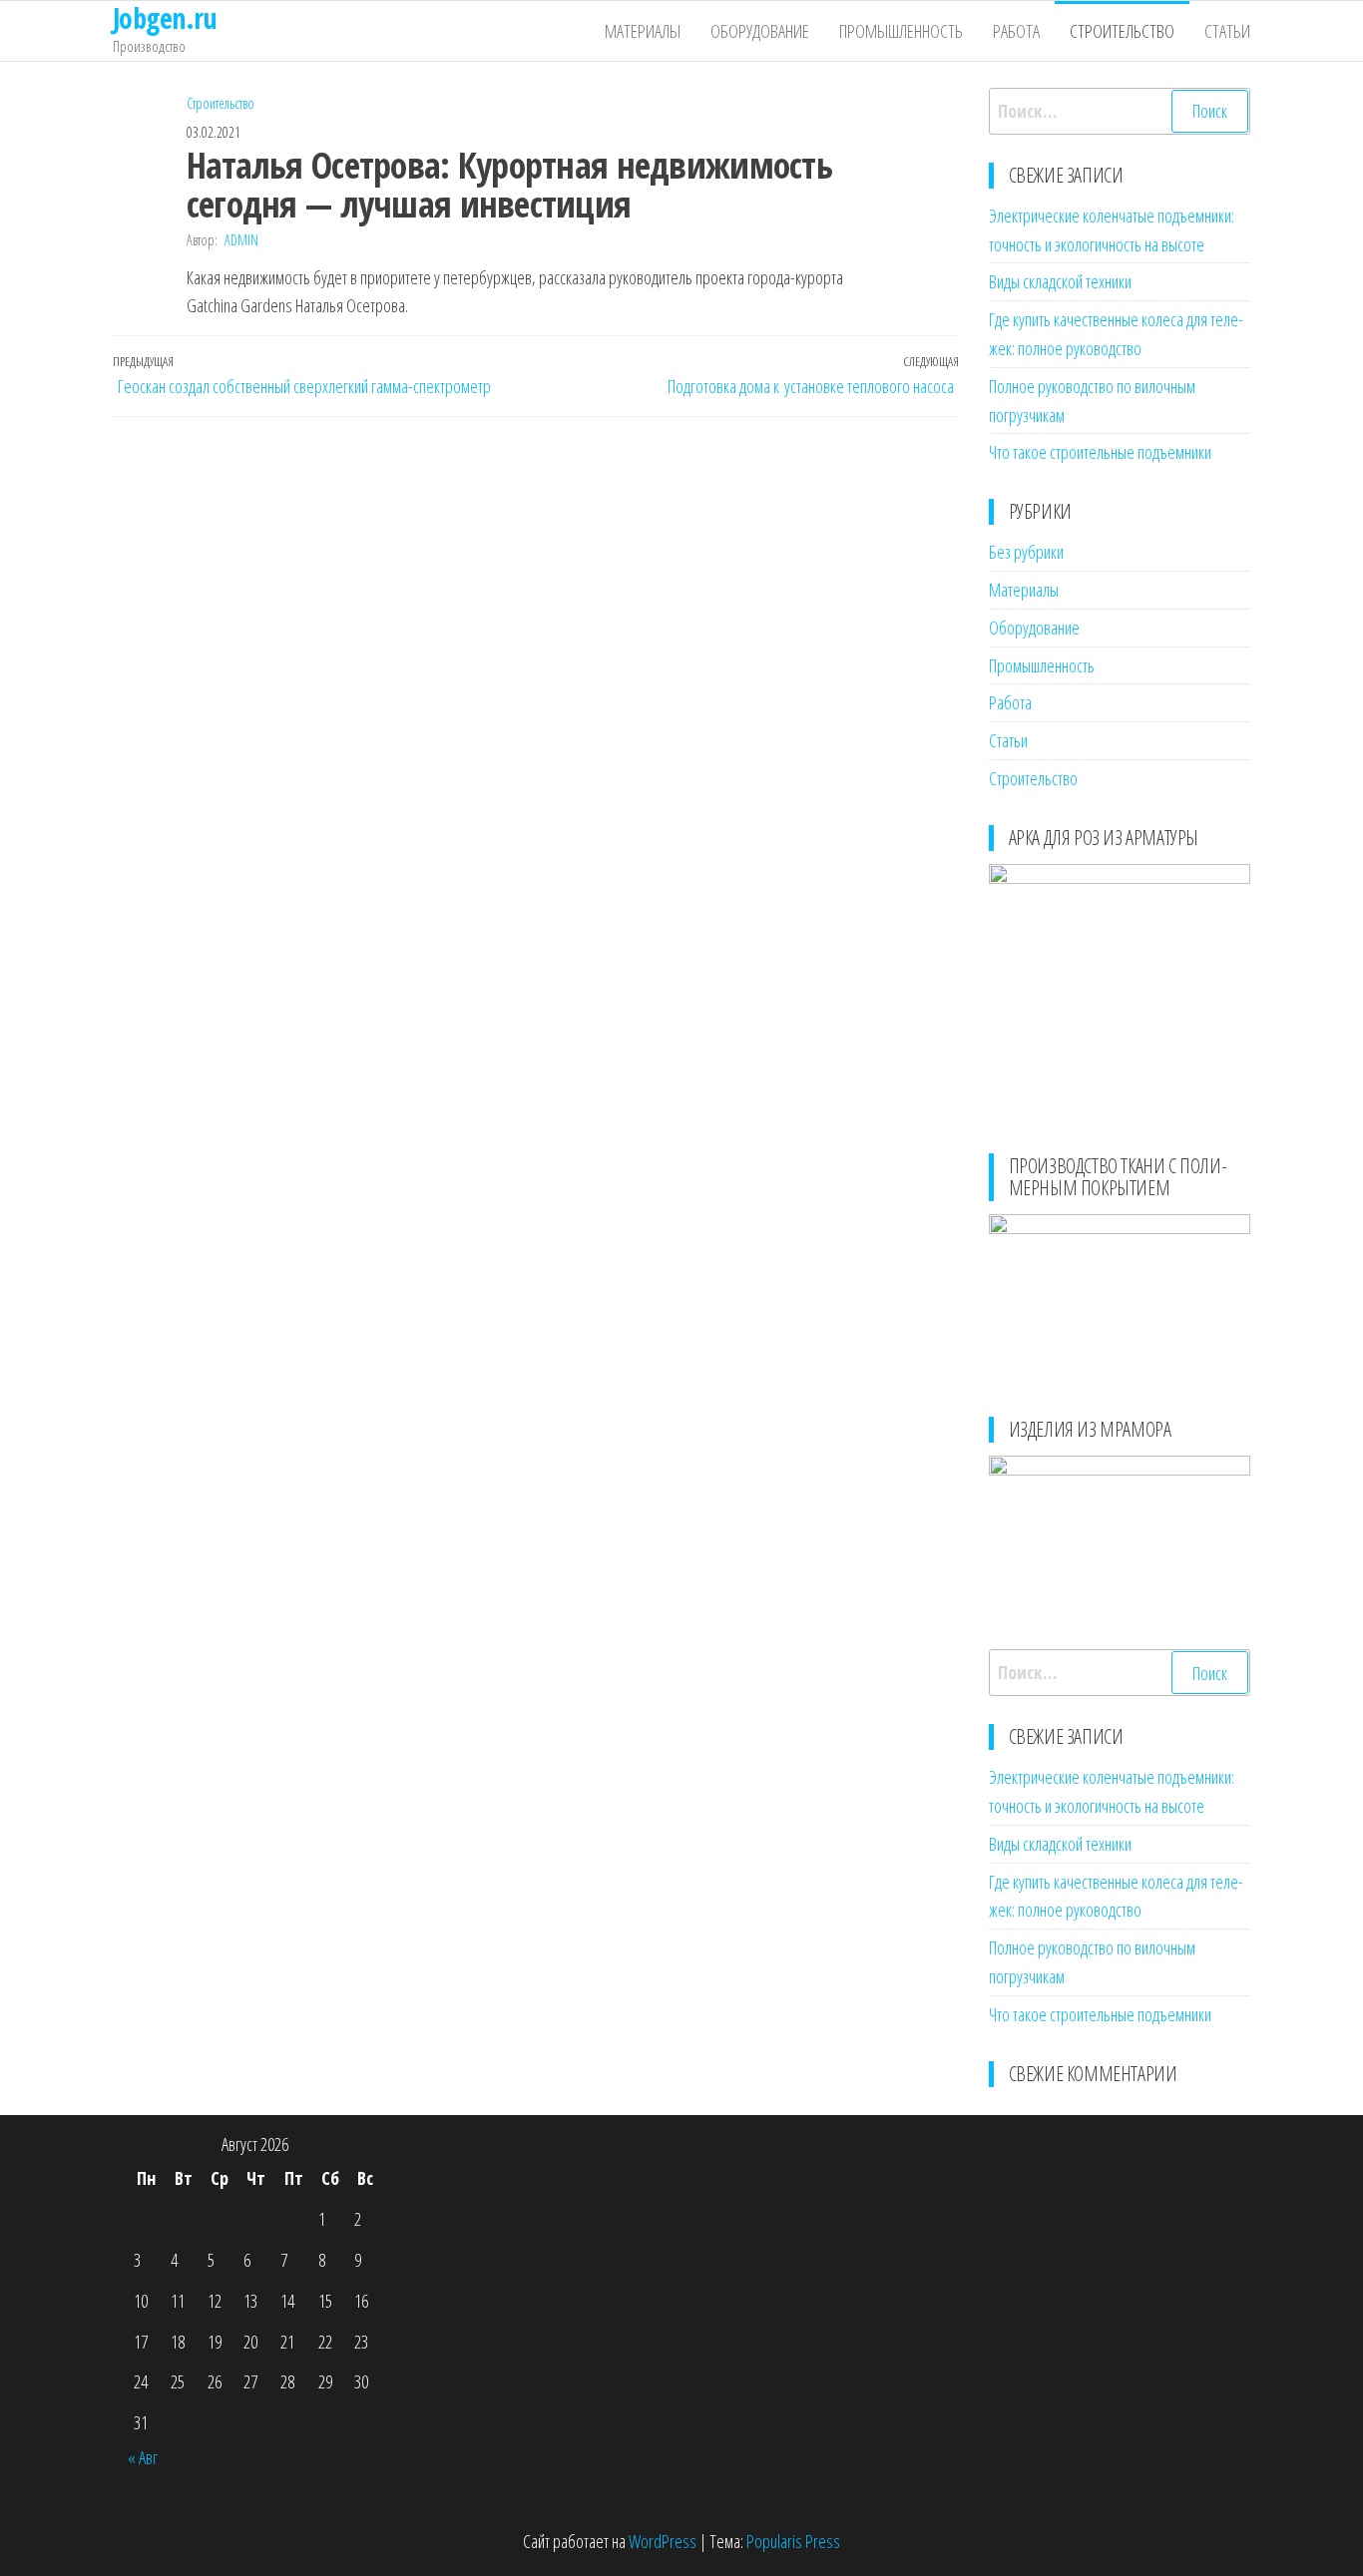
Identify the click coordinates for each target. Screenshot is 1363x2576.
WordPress (663, 2541)
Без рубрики (1026, 552)
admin (241, 240)
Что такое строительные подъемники (1100, 452)
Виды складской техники (1060, 281)
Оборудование (760, 31)
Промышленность (901, 31)
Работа (1016, 31)
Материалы (643, 31)
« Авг (143, 2457)
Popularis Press (793, 2541)
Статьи (1227, 31)
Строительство (1122, 31)
